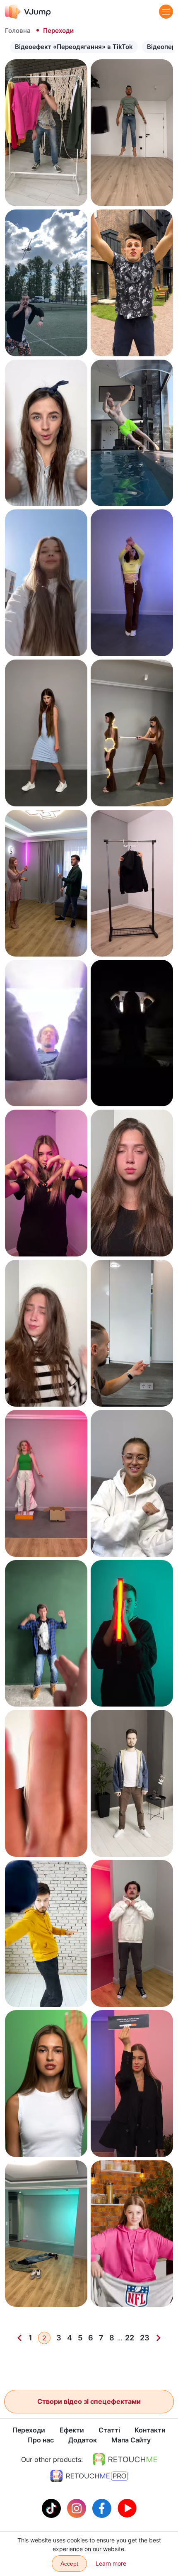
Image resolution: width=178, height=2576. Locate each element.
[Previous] (19, 2338)
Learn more (111, 2563)
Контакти (150, 2430)
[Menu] (166, 12)
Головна (18, 30)
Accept (69, 2564)
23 (145, 2338)
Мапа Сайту (131, 2440)
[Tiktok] (52, 2508)
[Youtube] (127, 2508)
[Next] (159, 2338)
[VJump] (28, 11)
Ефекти (72, 2430)
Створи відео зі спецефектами (89, 2401)
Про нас (41, 2440)
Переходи (29, 2430)
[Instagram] (78, 2508)
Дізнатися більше (46, 192)
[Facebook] (103, 2508)
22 (130, 2338)
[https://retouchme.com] (125, 2459)
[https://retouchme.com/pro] (89, 2476)
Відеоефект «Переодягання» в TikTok (74, 47)
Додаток (83, 2440)
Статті (109, 2430)
